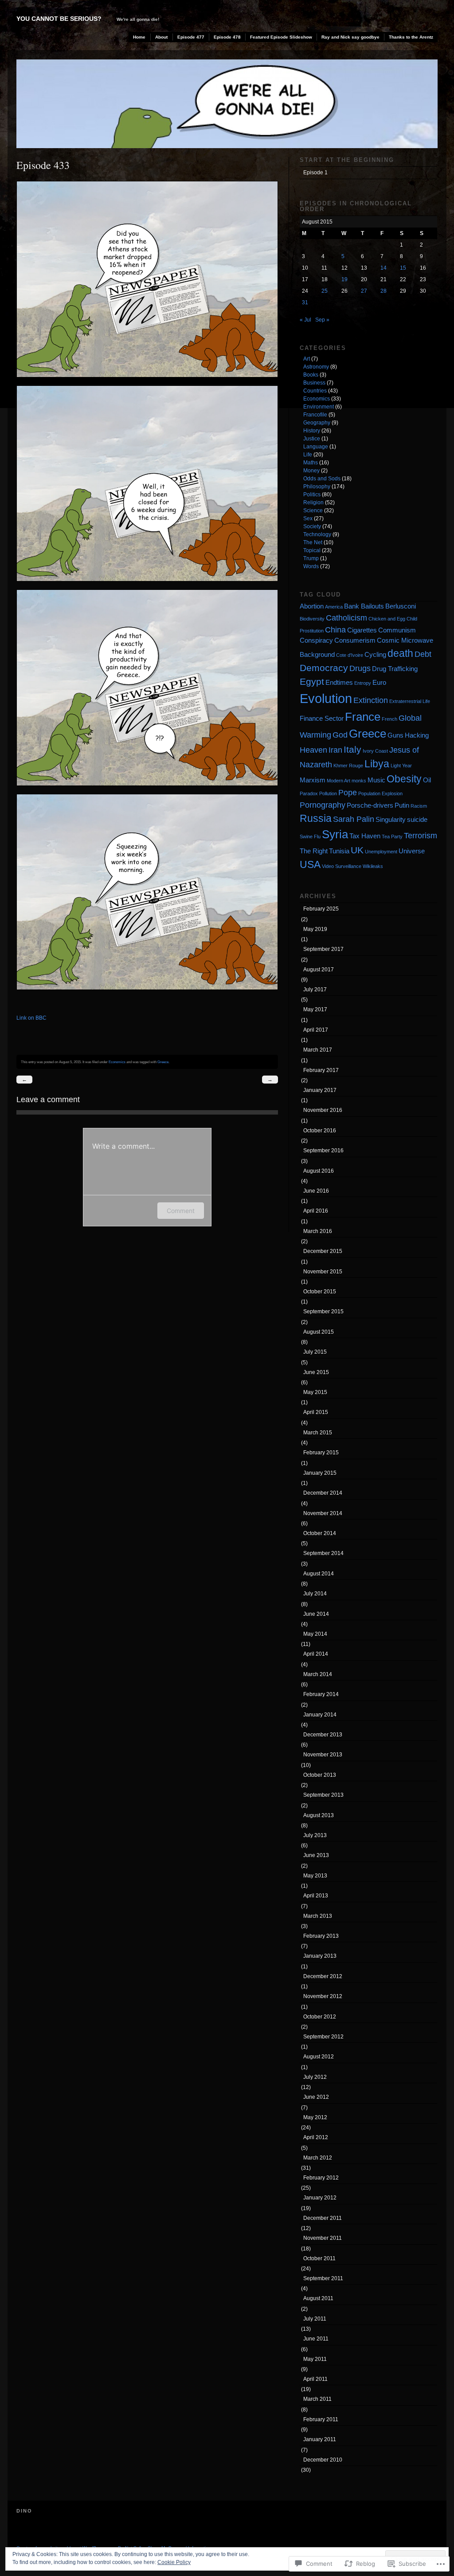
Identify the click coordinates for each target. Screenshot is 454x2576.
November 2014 (323, 1513)
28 (384, 291)
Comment (181, 1211)
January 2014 (320, 1715)
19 (344, 279)
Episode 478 (227, 37)
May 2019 (315, 929)
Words (311, 566)
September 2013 (323, 1795)
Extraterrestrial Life (410, 701)
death (400, 653)
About (161, 37)
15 (403, 268)
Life (308, 455)
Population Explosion (380, 793)
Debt (423, 654)
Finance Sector (322, 718)
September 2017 (323, 949)
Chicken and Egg (387, 619)
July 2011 (315, 2319)
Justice (312, 439)
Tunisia (339, 851)
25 (325, 291)
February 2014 (321, 1694)
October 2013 (320, 1775)
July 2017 (315, 990)
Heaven (313, 750)
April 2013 (316, 1896)
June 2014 (316, 1614)
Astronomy (316, 367)
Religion (313, 503)
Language (316, 447)
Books (311, 375)
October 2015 (320, 1292)
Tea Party (392, 836)
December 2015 (323, 1251)
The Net (313, 542)
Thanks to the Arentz (411, 37)
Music (376, 780)
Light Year (401, 766)
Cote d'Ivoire (350, 655)
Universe (412, 851)
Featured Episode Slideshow (281, 37)
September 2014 (323, 1553)
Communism (397, 630)
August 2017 (319, 970)
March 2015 (318, 1433)
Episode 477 (191, 37)
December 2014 (323, 1493)
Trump (311, 558)
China (335, 630)
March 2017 (318, 1050)
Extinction (371, 700)
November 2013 (323, 1755)
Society (312, 526)
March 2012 (318, 2158)
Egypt (312, 681)
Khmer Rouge (348, 766)
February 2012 (321, 2178)
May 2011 (315, 2359)
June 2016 (316, 1191)
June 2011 (316, 2339)
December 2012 (323, 1976)
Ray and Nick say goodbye (350, 37)
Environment (319, 407)
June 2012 (316, 2097)
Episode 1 (315, 173)
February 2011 (321, 2419)
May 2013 (315, 1876)
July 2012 (315, 2077)
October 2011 (319, 2258)
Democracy (324, 668)
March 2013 (318, 1916)
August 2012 (319, 2057)
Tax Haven (365, 836)
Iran (335, 750)
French (389, 719)
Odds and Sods (322, 479)
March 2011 (317, 2399)
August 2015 (319, 1332)
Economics (117, 1062)
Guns (395, 735)
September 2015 (323, 1312)
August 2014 (319, 1574)
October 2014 (320, 1533)
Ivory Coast (375, 751)
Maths (311, 463)
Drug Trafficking (395, 669)
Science (313, 510)
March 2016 (318, 1231)
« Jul (305, 320)
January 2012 (320, 2198)
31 (305, 302)
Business (314, 383)
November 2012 (323, 1996)
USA (310, 864)
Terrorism (421, 835)
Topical (312, 550)
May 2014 (315, 1634)
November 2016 (323, 1110)
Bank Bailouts (364, 606)
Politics (312, 495)
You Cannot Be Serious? (59, 19)
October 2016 (320, 1131)
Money (311, 471)
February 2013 (321, 1936)
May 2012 (315, 2117)
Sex (308, 518)
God (340, 735)
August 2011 (318, 2298)
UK (357, 850)
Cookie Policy (174, 2562)
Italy (352, 749)
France (363, 717)
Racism (419, 806)
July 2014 (315, 1594)
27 (364, 291)
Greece (163, 1062)
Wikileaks (373, 866)
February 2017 (321, 1070)
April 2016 (316, 1211)
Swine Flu (310, 836)
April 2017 (316, 1030)
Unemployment (381, 852)
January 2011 (320, 2439)
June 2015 (316, 1372)
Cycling (375, 654)
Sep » (322, 320)
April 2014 (316, 1654)
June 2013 (316, 1855)
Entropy (363, 683)
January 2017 (320, 1090)
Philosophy (317, 487)
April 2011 (315, 2379)
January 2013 (320, 1956)
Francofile (315, 415)
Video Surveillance (342, 866)
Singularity (391, 819)
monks (359, 781)
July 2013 (315, 1835)
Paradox (309, 793)
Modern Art (339, 781)
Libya (377, 764)
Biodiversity (312, 619)
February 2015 (321, 1453)
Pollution (328, 793)
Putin (402, 805)
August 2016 (319, 1171)
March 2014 (318, 1674)
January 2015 (320, 1473)
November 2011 (323, 2238)
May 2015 (315, 1392)
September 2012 (323, 2037)
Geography (317, 423)
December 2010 (323, 2460)
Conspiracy (316, 640)
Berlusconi (401, 606)
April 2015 (316, 1412)
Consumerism (355, 640)
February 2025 (321, 909)
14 (384, 268)
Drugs (360, 668)
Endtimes (339, 682)
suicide (417, 819)
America (334, 607)
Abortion (312, 606)
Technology (317, 534)
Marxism (313, 780)
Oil (427, 780)
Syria (335, 834)
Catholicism (346, 618)
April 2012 (316, 2137)
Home (139, 37)
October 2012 (320, 2017)
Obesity (404, 779)
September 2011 (323, 2278)
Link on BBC (31, 1018)
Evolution (326, 698)
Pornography (323, 805)
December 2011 (323, 2218)
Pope (348, 792)
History (312, 431)
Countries (315, 391)
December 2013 (323, 1735)
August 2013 (319, 1815)
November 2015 (323, 1272)
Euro (379, 682)
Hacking (417, 735)
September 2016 (323, 1151)
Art (307, 359)
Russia (316, 818)
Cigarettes (362, 630)
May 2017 (315, 1009)
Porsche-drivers (370, 805)
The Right (314, 851)
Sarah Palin (354, 819)
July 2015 (315, 1352)
